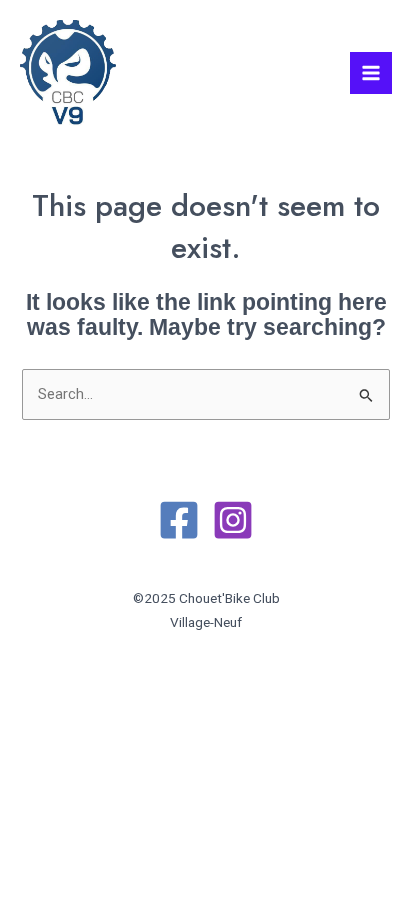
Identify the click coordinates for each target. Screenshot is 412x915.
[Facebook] (179, 520)
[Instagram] (233, 520)
